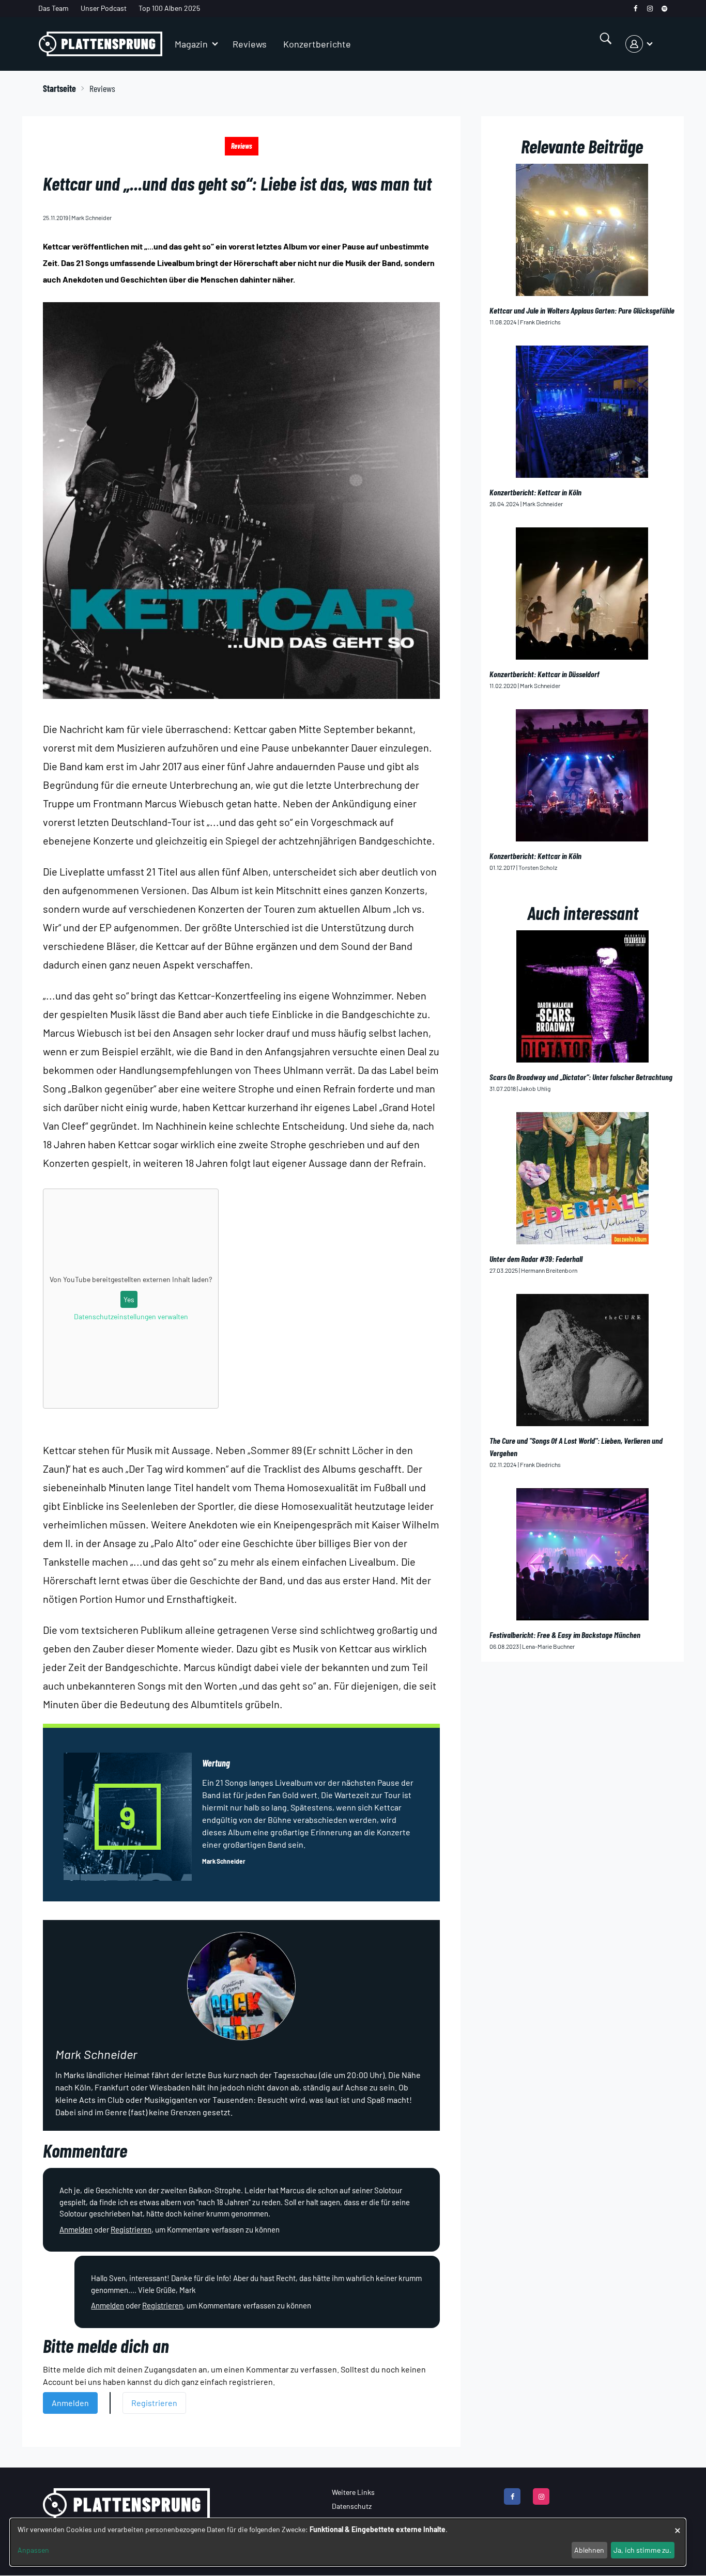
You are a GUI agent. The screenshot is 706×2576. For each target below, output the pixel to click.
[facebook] (635, 9)
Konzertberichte (317, 44)
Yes (129, 1299)
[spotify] (664, 9)
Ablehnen (589, 2550)
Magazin (191, 44)
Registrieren (131, 2229)
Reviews (250, 44)
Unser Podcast (104, 8)
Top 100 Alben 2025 (169, 8)
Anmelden (76, 2229)
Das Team (53, 8)
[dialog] (348, 2542)
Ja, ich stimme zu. (642, 2550)
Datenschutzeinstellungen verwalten (131, 1316)
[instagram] (650, 9)
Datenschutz (352, 2506)
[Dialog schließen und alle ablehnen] (678, 2525)
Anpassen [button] (33, 2550)
